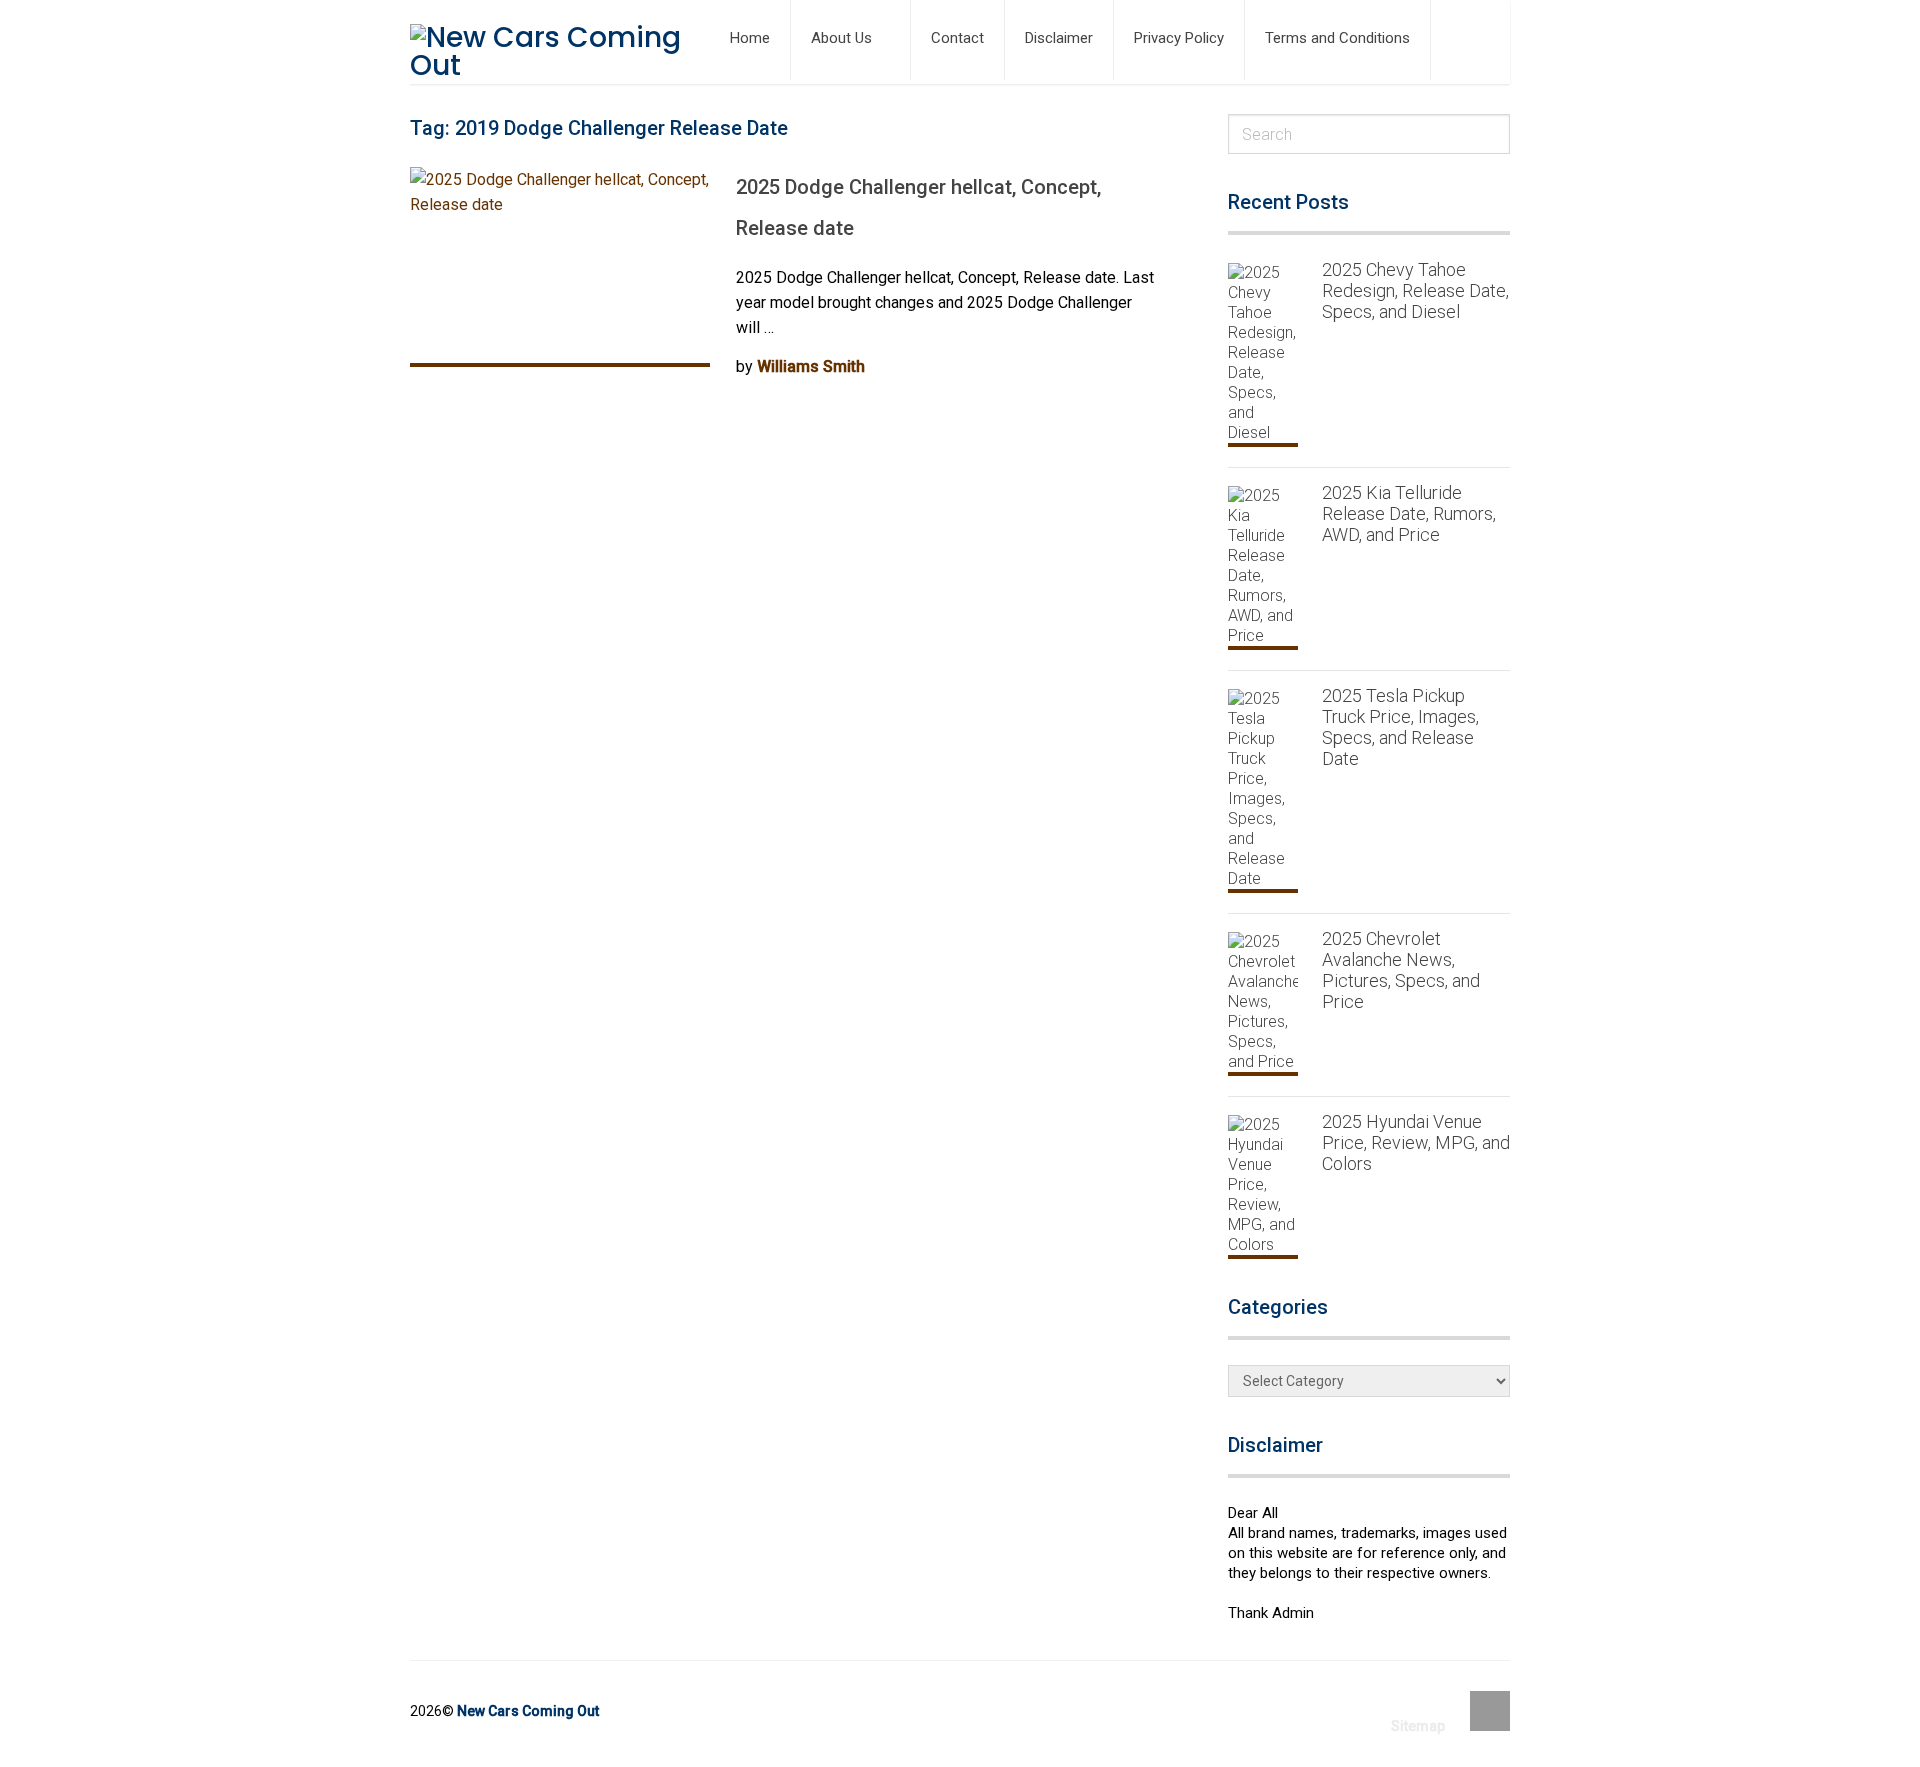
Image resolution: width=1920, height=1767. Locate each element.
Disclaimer (1059, 38)
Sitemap (1418, 1726)
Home (750, 38)
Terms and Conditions (1337, 38)
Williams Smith (811, 366)
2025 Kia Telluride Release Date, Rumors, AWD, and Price (1409, 513)
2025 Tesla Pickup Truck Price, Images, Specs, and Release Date (1400, 727)
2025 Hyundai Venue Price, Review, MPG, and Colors (1416, 1142)
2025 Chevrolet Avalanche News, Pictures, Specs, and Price (1401, 970)
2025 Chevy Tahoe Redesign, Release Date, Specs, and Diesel (1415, 290)
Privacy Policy (1179, 38)
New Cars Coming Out (528, 1711)
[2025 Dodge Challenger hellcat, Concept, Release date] (560, 267)
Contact (957, 38)
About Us (841, 38)
